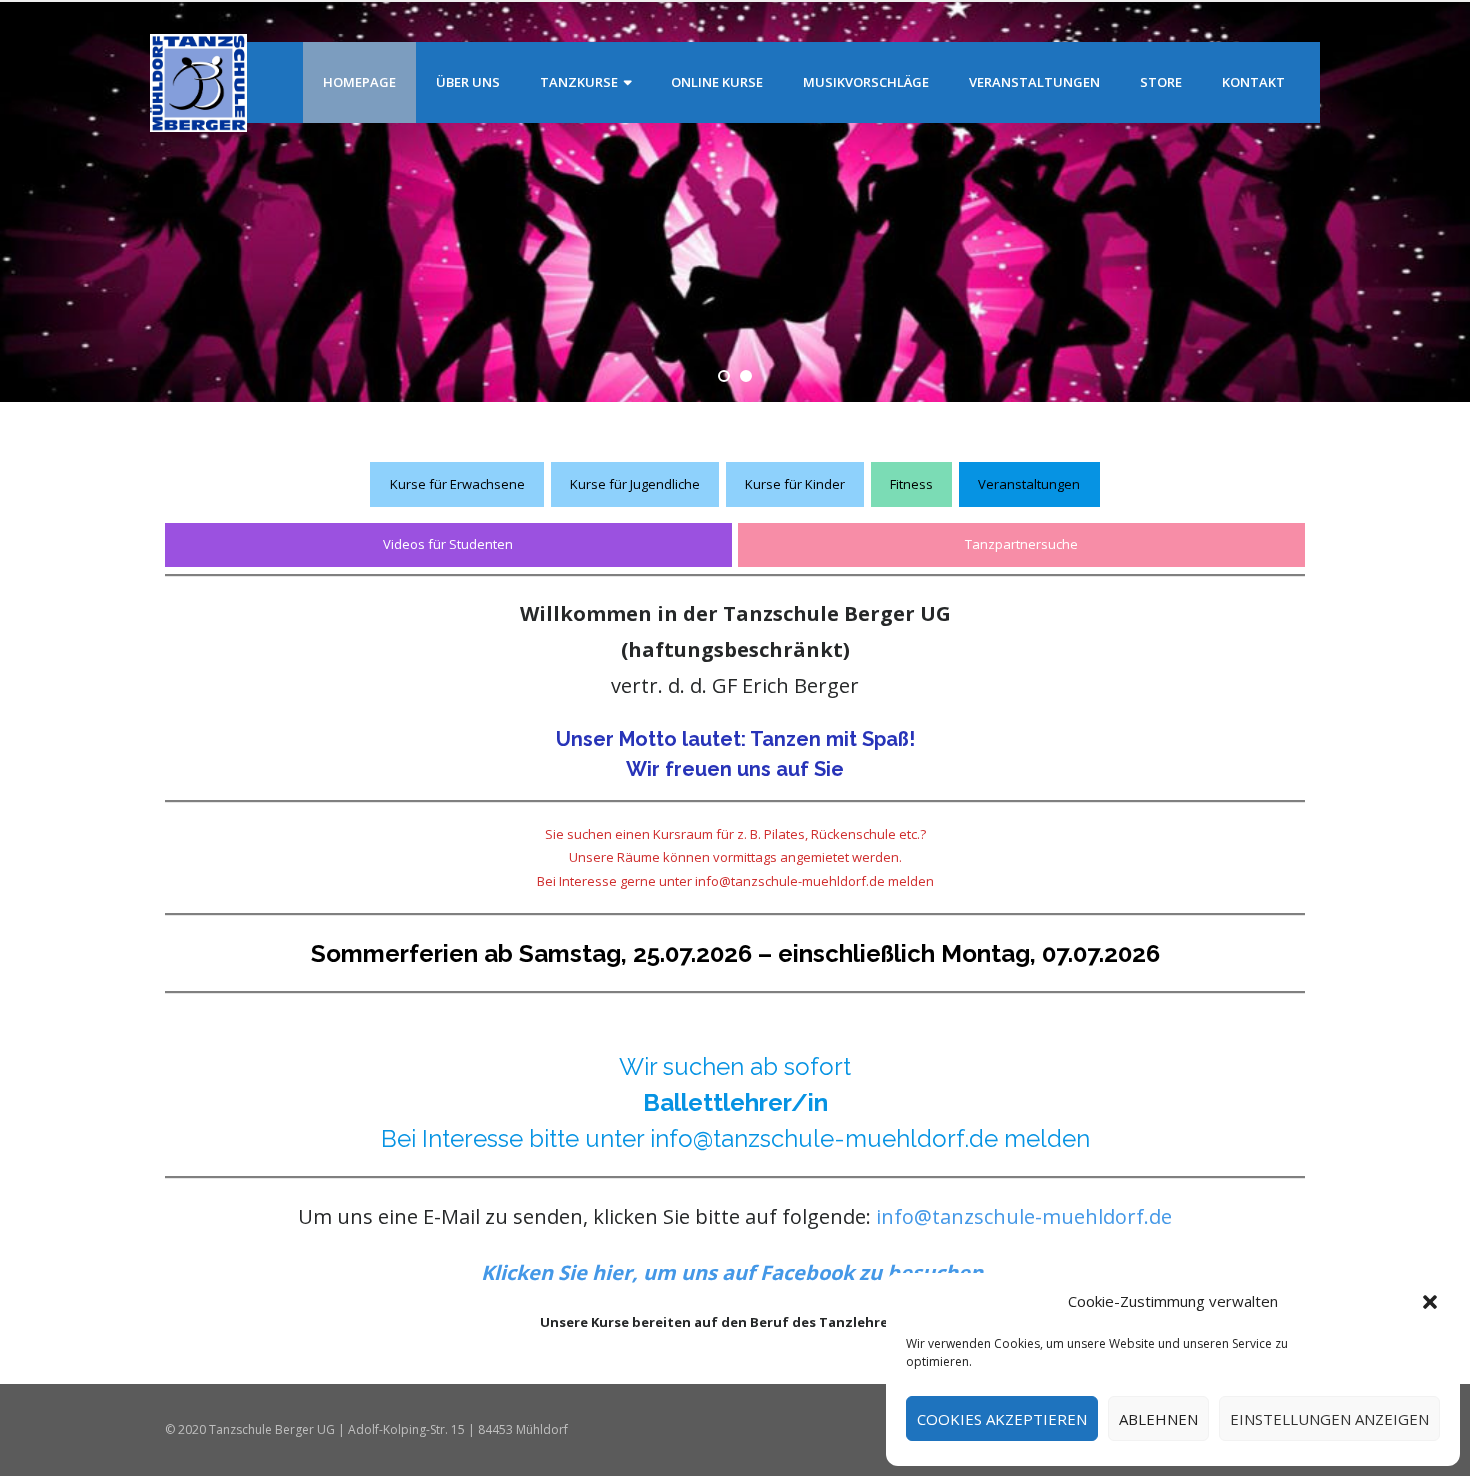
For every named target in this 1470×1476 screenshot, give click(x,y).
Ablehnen (1158, 1419)
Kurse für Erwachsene (457, 484)
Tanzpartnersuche (1021, 544)
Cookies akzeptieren (1002, 1419)
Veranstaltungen (1029, 484)
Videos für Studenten (448, 544)
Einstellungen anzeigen (1329, 1419)
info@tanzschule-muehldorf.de (1024, 1216)
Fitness (911, 484)
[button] (1430, 1302)
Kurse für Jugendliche (635, 484)
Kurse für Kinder (795, 484)
